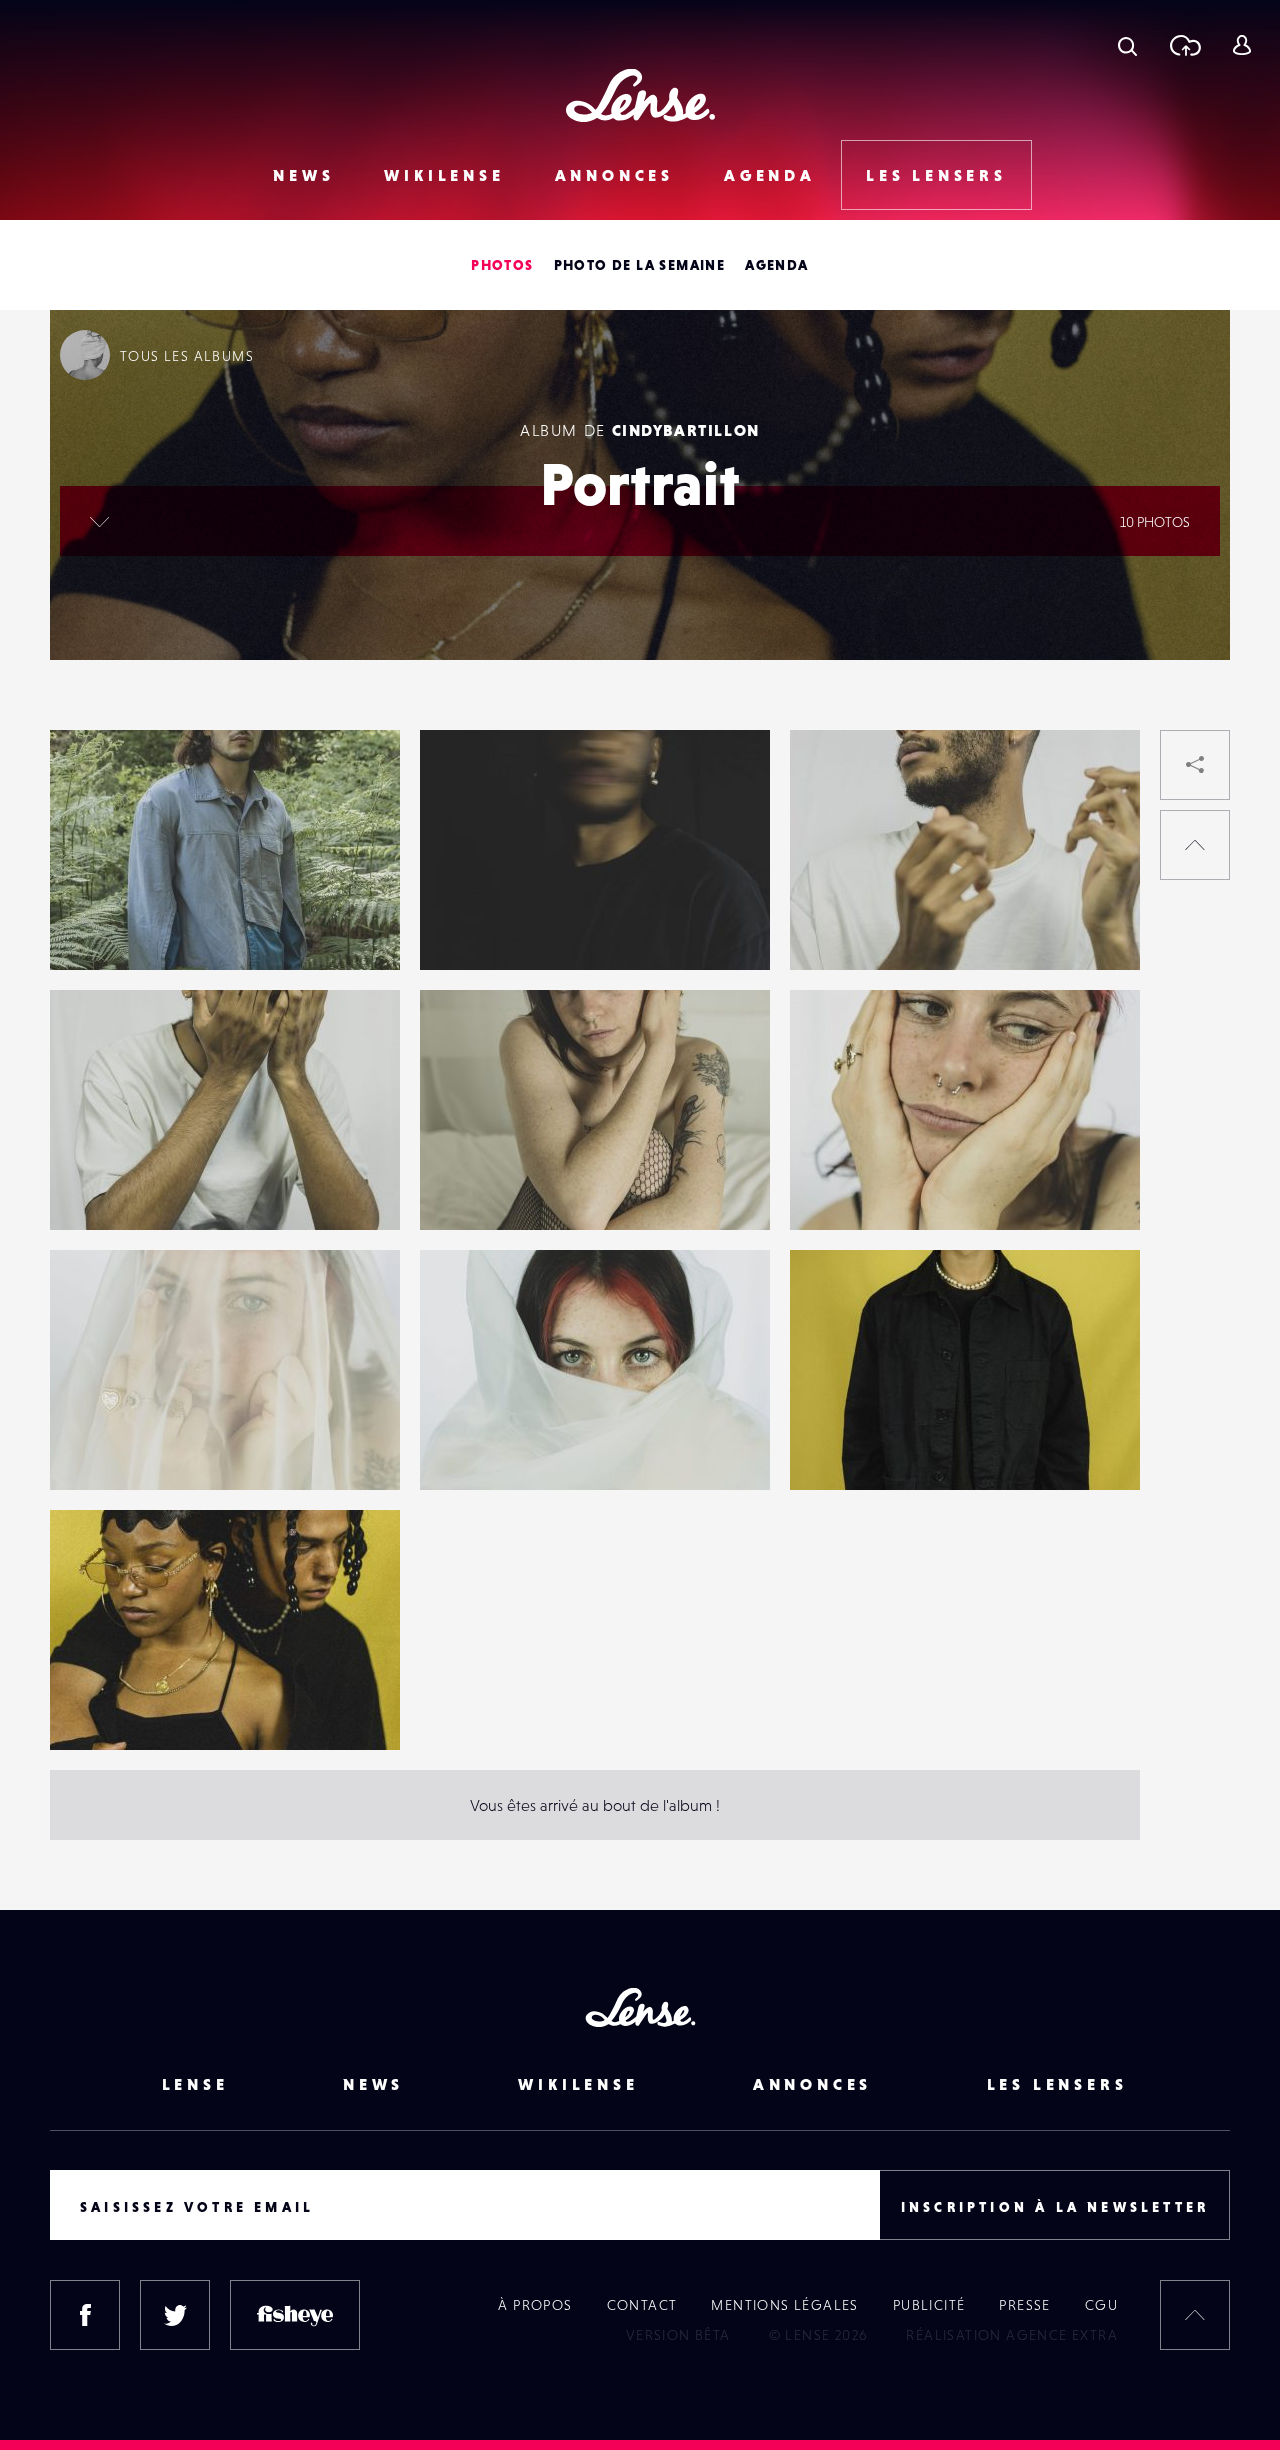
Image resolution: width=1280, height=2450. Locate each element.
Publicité (929, 2305)
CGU (1101, 2305)
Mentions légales (784, 2305)
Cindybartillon (686, 430)
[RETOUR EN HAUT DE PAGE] (1195, 845)
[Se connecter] (1241, 45)
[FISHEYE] (295, 2315)
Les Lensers (936, 175)
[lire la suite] (100, 521)
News (303, 175)
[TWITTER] (175, 2315)
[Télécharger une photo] (1184, 45)
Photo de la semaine (640, 265)
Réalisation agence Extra (1012, 2335)
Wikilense (444, 175)
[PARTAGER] (1195, 765)
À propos (535, 2305)
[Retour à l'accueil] (640, 95)
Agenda (770, 175)
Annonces (614, 175)
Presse (1024, 2305)
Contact (642, 2305)
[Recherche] (1127, 45)
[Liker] (355, 785)
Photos (502, 265)
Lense (195, 2084)
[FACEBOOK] (85, 2315)
